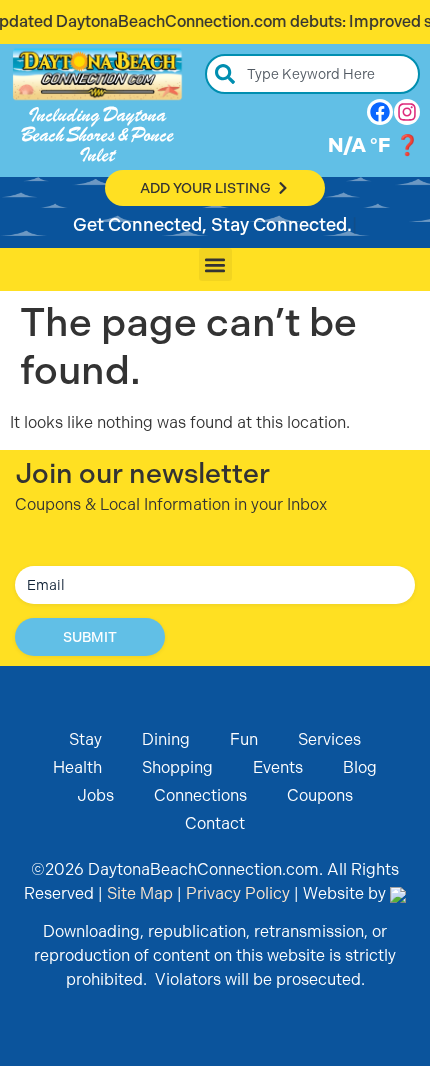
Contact (215, 823)
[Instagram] (407, 112)
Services (329, 739)
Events (278, 767)
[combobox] (312, 74)
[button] (215, 264)
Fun (244, 739)
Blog (360, 767)
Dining (166, 739)
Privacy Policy (238, 893)
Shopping (177, 767)
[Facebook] (380, 112)
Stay (85, 739)
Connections (200, 795)
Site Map (140, 893)
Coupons (320, 795)
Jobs (95, 795)
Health (77, 767)
